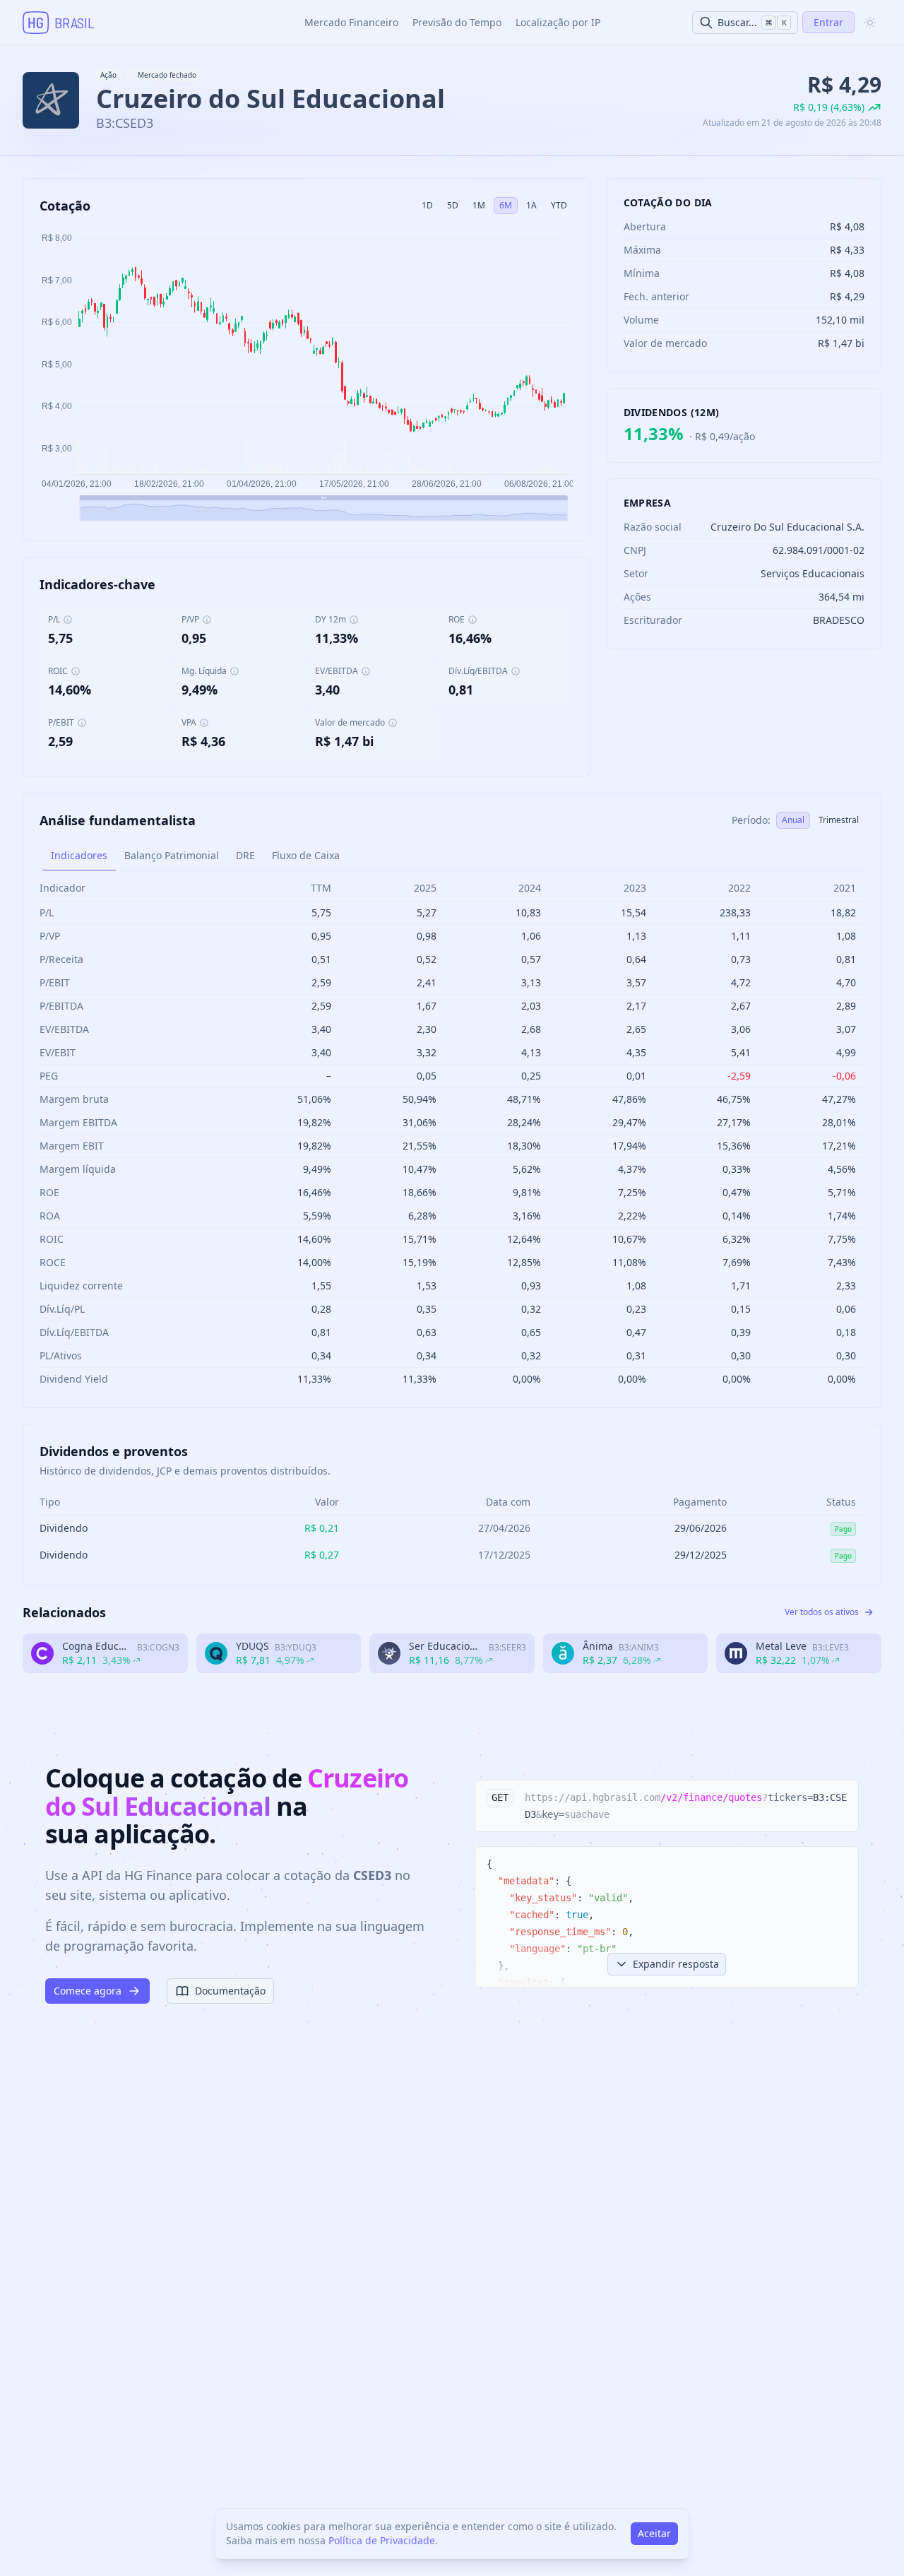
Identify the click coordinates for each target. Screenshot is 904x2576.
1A (531, 205)
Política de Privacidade (382, 2540)
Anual (793, 820)
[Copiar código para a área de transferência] (841, 1797)
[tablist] (452, 856)
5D (453, 205)
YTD (559, 205)
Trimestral (839, 820)
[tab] (79, 856)
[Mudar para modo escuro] (870, 23)
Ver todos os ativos (822, 1612)
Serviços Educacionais (813, 573)
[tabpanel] (452, 1133)
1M (479, 205)
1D (427, 205)
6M (506, 205)
